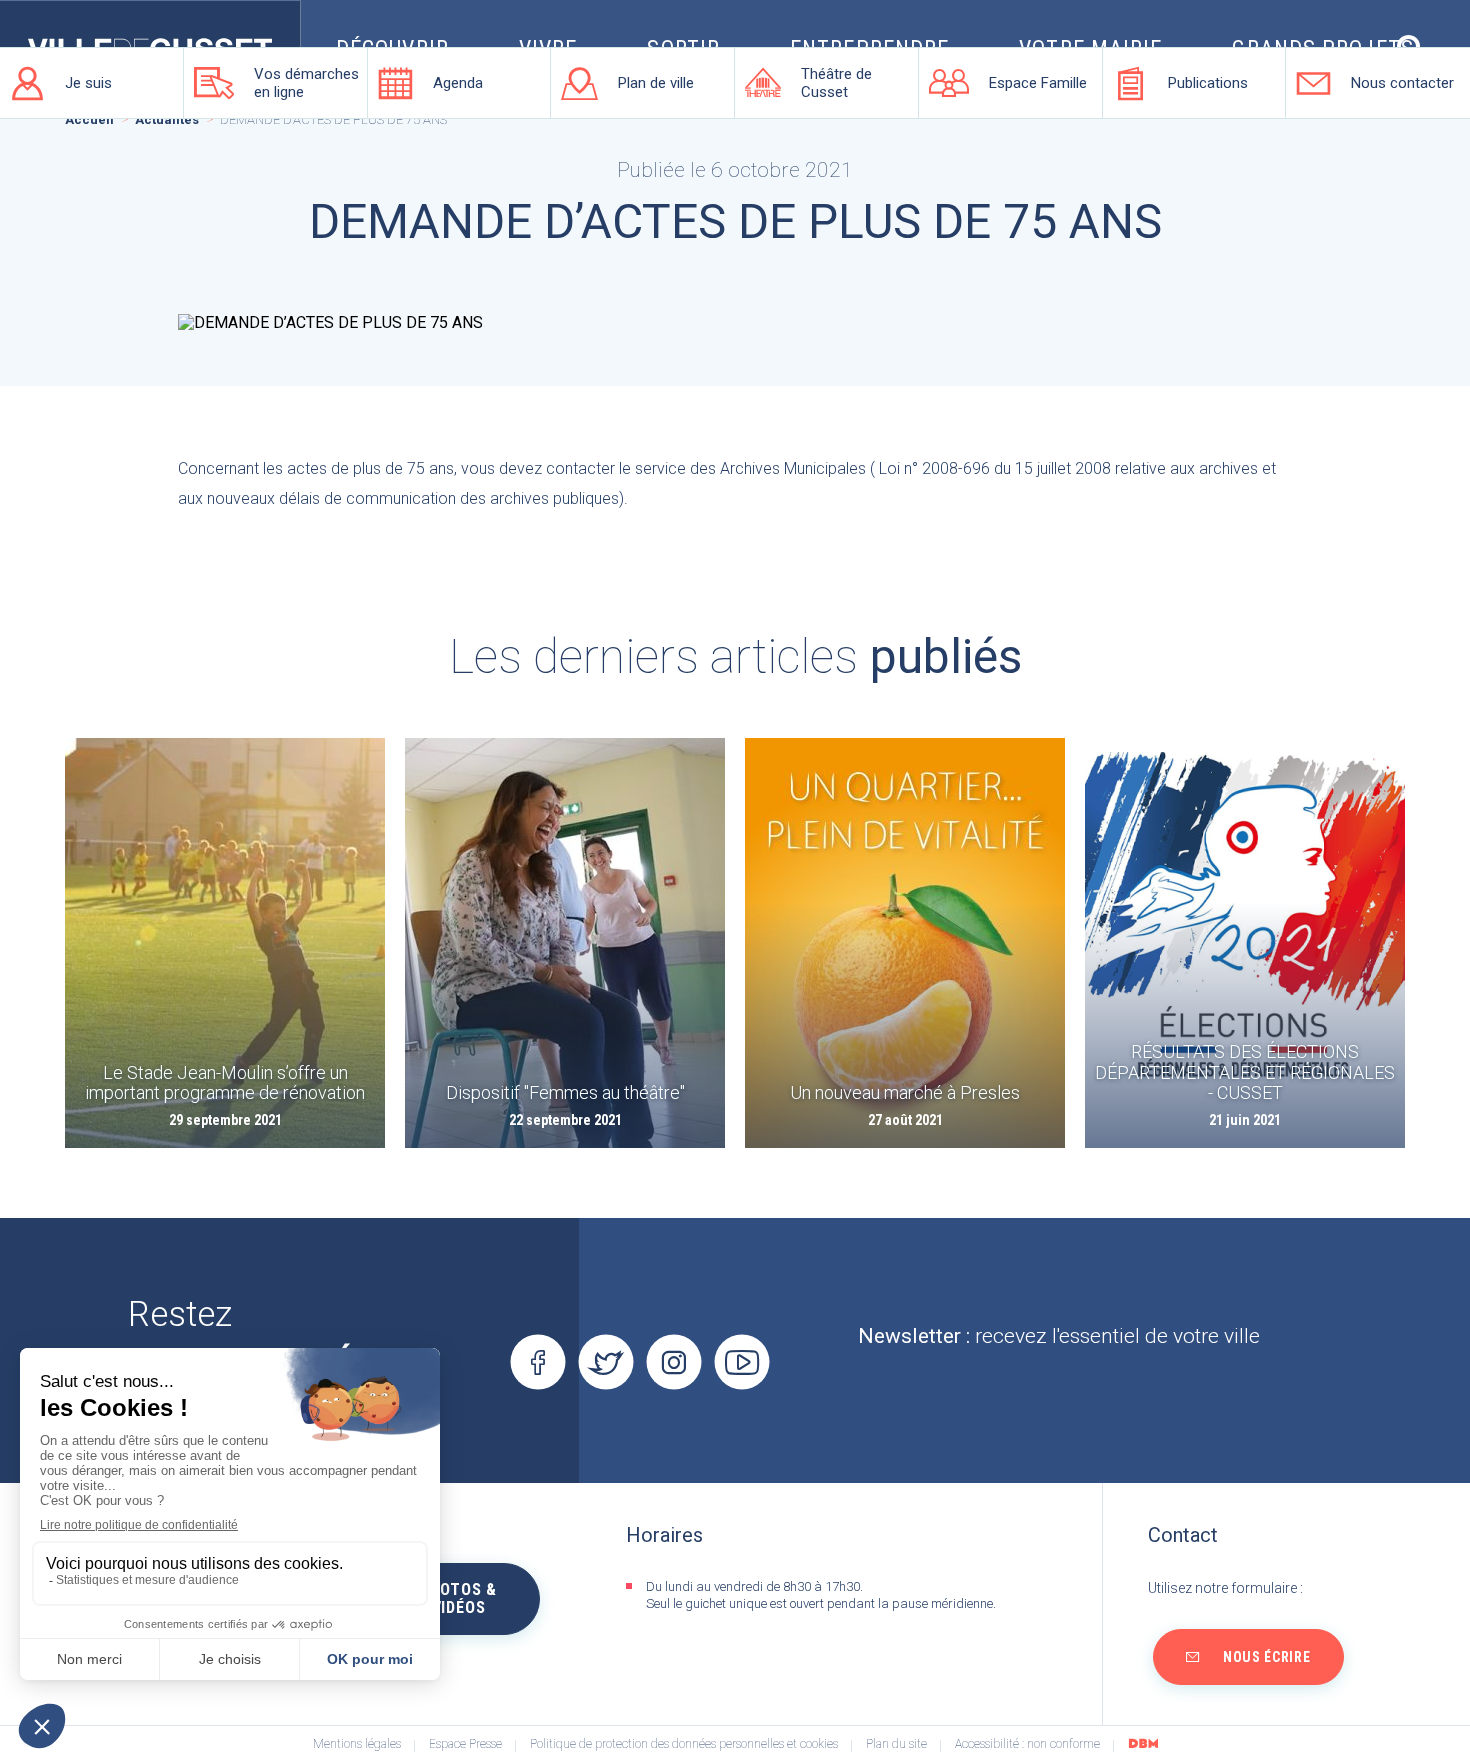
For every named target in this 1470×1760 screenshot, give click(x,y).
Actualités (167, 120)
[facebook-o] (537, 1362)
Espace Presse (465, 1744)
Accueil (89, 120)
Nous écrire (1267, 1657)
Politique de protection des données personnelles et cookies (684, 1744)
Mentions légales (357, 1744)
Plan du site (896, 1744)
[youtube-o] (741, 1362)
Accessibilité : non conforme (1027, 1744)
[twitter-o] (605, 1362)
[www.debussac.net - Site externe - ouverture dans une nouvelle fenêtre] (1143, 1743)
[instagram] (673, 1362)
